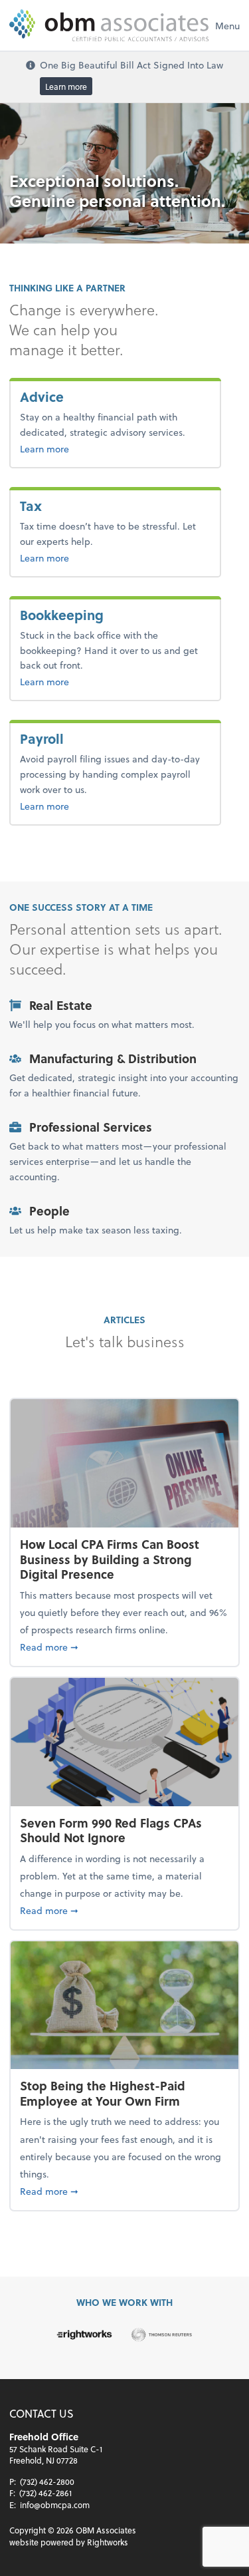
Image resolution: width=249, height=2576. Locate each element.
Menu (227, 26)
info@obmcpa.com (55, 2505)
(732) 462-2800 (47, 2482)
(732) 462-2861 (45, 2493)
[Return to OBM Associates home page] (109, 25)
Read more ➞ (124, 1647)
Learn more (66, 86)
